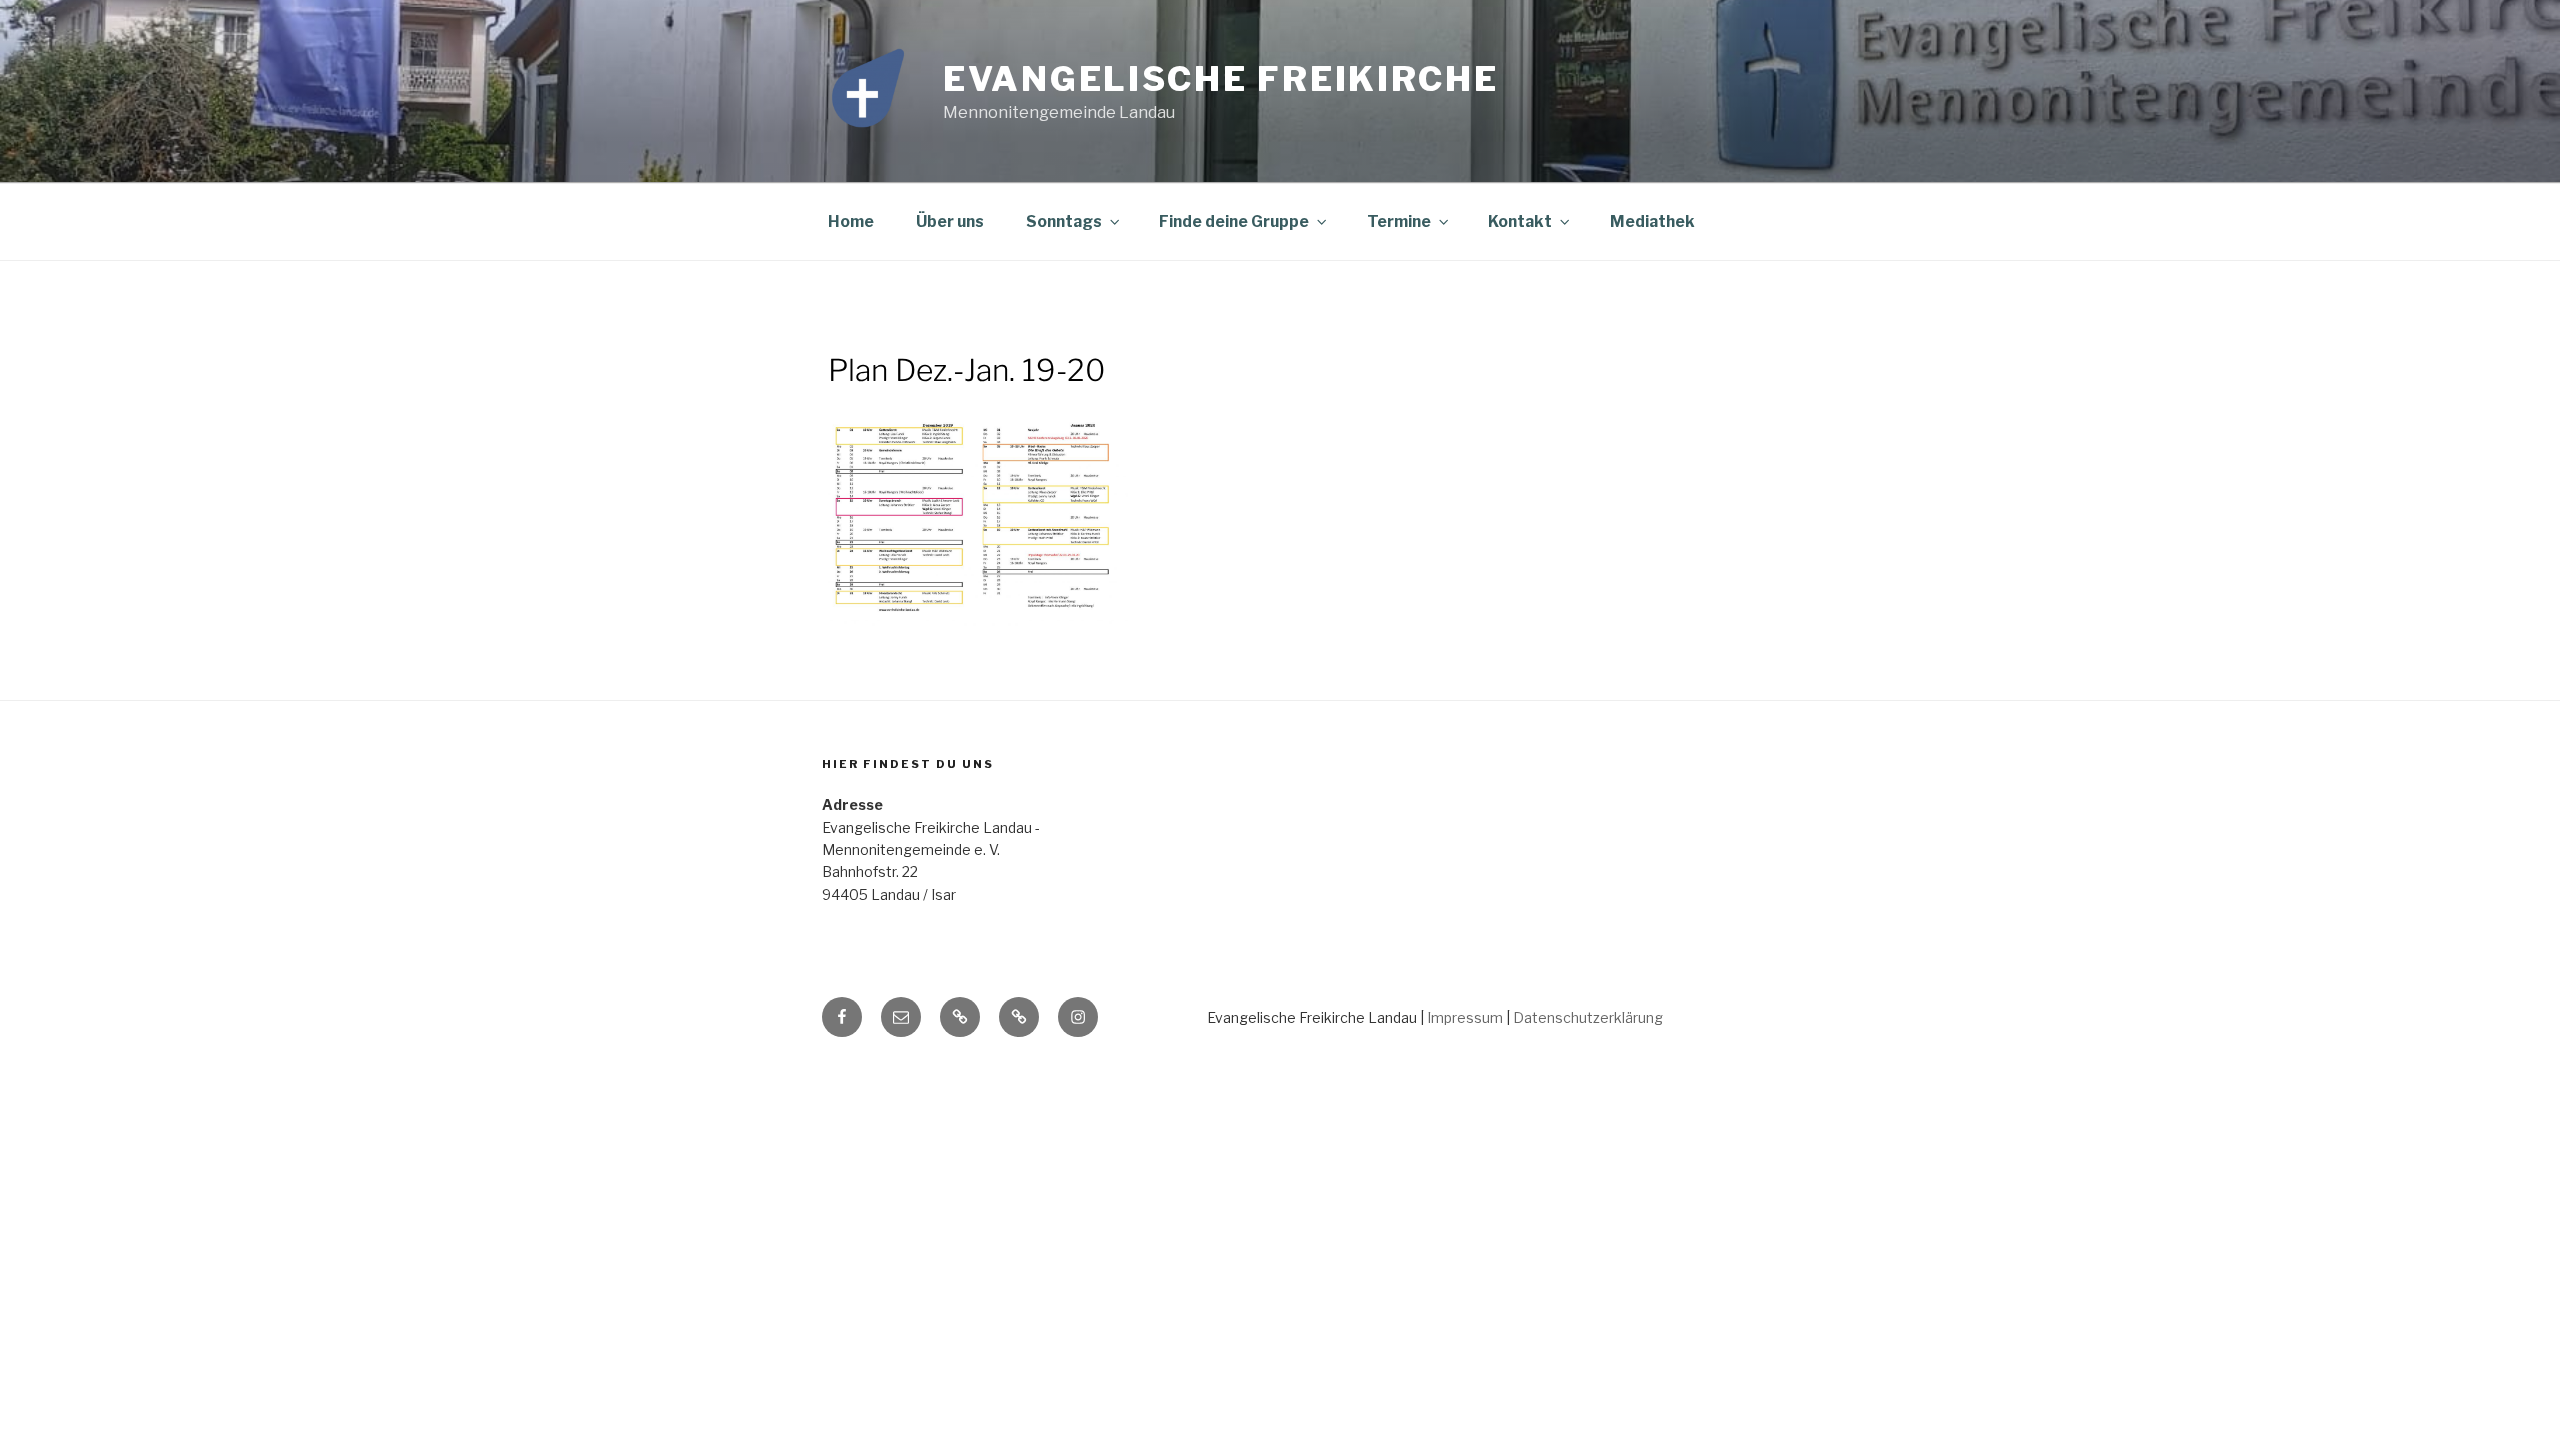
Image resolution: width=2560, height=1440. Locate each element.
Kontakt (1520, 221)
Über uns (950, 221)
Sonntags (1064, 221)
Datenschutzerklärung (1588, 1017)
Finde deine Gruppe (1234, 221)
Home (851, 221)
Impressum (1465, 1017)
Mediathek (1652, 221)
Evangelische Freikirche (1221, 78)
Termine (1399, 221)
